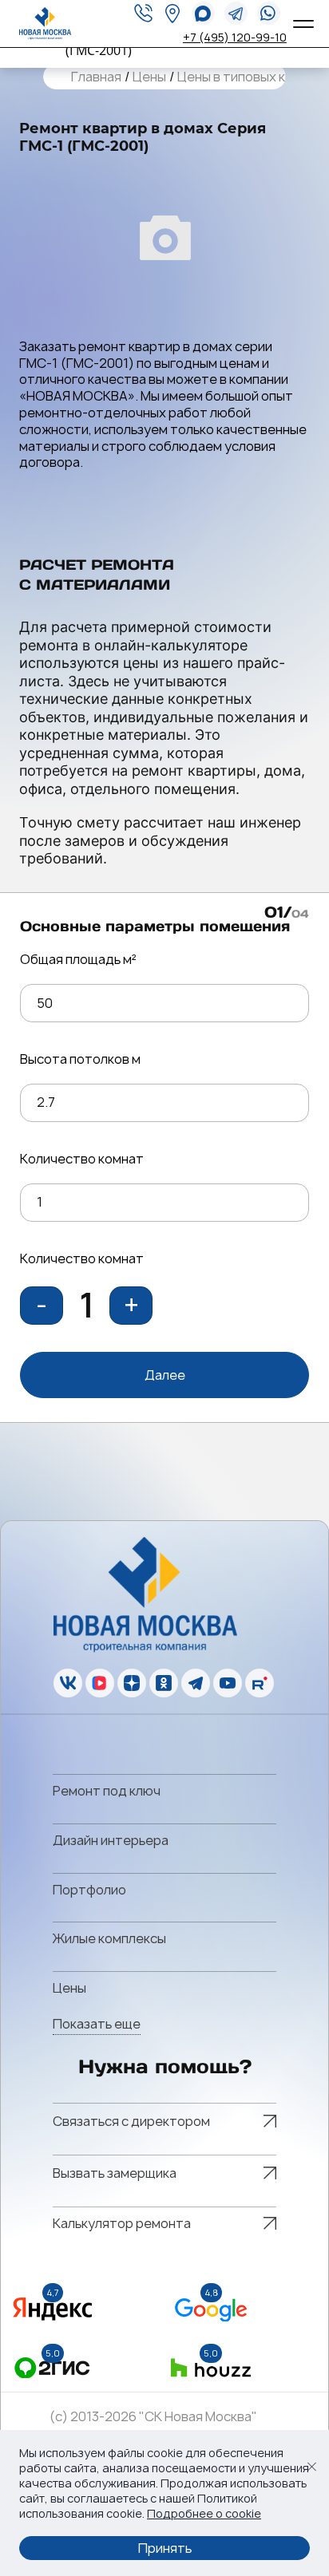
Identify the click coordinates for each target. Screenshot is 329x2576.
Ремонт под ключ (107, 1791)
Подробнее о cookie (204, 2513)
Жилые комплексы (109, 1938)
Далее (165, 1375)
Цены (149, 77)
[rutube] (260, 1683)
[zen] (132, 1683)
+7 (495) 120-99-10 (235, 37)
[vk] (68, 1683)
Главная (96, 77)
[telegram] (236, 13)
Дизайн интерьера (111, 1840)
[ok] (164, 1683)
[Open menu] (301, 24)
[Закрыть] (312, 2467)
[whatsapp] (203, 13)
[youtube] (228, 1683)
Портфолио (89, 1890)
